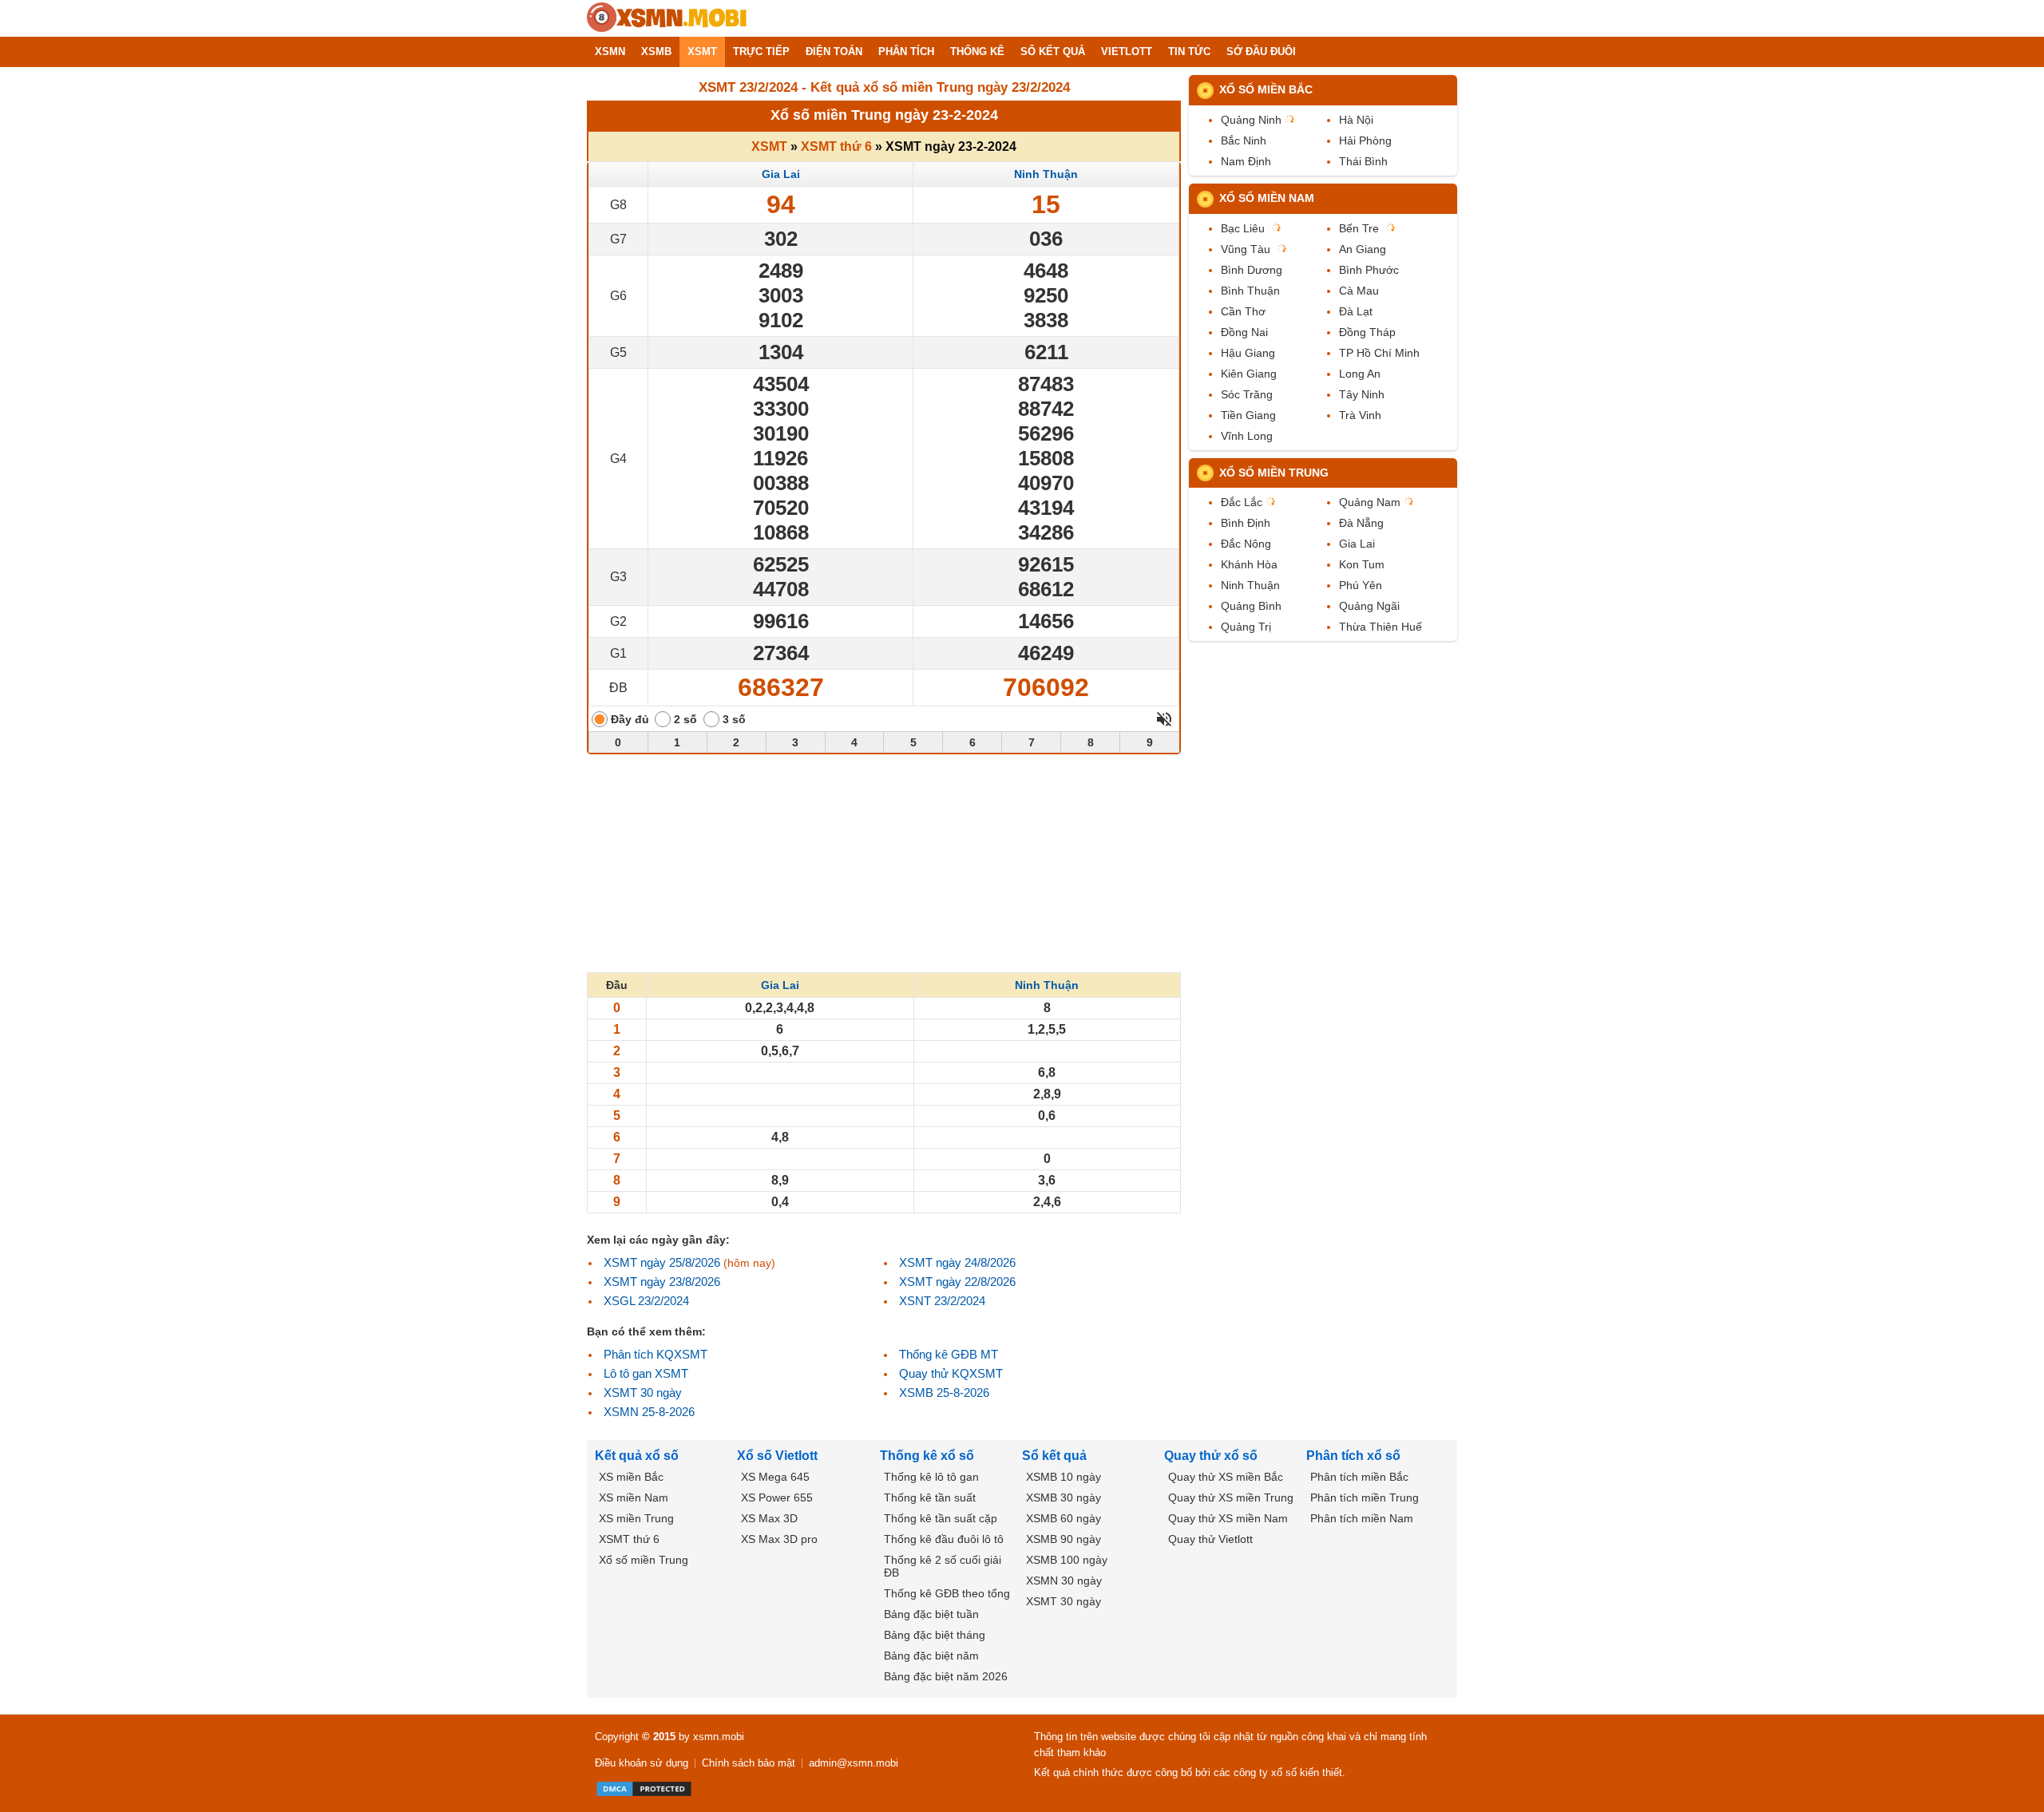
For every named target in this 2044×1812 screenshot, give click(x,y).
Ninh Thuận (1046, 174)
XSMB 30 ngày (1064, 1497)
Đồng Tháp (1367, 332)
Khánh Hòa (1249, 564)
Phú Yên (1361, 585)
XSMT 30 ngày (643, 1393)
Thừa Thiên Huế (1380, 627)
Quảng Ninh (1251, 120)
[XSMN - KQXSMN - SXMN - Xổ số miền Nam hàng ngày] (667, 18)
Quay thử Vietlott (1210, 1539)
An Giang (1363, 249)
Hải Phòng (1365, 140)
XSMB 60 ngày (1064, 1518)
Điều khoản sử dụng (642, 1763)
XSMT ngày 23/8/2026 (662, 1282)
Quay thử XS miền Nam (1228, 1518)
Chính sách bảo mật (749, 1763)
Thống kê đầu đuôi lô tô (944, 1539)
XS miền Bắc (631, 1477)
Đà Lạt (1356, 311)
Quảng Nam (1370, 502)
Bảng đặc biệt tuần (931, 1614)
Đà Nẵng (1361, 523)
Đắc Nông (1246, 544)
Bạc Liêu (1243, 228)
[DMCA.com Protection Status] (644, 1789)
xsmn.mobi (719, 1737)
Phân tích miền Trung (1365, 1497)
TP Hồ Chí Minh (1379, 353)
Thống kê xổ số (927, 1456)
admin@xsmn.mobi (854, 1763)
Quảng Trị (1246, 627)
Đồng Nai (1244, 332)
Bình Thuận (1250, 291)
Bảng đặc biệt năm (931, 1656)
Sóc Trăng (1247, 394)
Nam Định (1246, 161)
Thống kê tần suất (930, 1497)
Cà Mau (1359, 291)
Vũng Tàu (1246, 249)
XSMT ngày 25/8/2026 (662, 1262)
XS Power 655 (777, 1497)
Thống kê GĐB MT (949, 1354)
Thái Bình (1363, 161)
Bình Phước (1369, 270)
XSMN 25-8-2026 (649, 1412)
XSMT (769, 146)
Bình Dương (1252, 270)
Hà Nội (1356, 120)
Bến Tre (1359, 228)
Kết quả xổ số (637, 1456)
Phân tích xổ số (1353, 1456)
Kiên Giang (1249, 374)
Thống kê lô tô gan (931, 1477)
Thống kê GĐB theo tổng (947, 1593)
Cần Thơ (1243, 311)
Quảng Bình (1251, 606)
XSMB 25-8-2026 (944, 1393)
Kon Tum (1362, 564)
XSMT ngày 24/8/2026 (957, 1262)
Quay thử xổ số (1211, 1456)
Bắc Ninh (1244, 140)
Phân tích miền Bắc (1359, 1477)
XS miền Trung (636, 1518)
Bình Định (1246, 523)
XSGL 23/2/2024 (646, 1301)
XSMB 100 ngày (1067, 1560)
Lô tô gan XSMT (646, 1373)
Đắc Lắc (1242, 502)
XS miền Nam (634, 1497)
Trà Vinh (1360, 415)
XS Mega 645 (775, 1477)
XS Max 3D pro (779, 1539)
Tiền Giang (1248, 415)
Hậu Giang (1248, 353)
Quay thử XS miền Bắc (1226, 1477)
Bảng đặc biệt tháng (935, 1635)
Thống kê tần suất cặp (941, 1518)
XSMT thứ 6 (836, 146)
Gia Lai (781, 174)
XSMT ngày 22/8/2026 (957, 1282)
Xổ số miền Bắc (1266, 89)
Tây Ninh (1362, 394)
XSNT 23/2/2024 (942, 1301)
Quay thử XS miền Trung (1231, 1497)
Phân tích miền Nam (1362, 1518)
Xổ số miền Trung (1274, 473)
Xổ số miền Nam (1267, 198)
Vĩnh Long (1247, 436)
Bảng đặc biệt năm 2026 (946, 1676)
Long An (1360, 374)
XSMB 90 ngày (1064, 1539)
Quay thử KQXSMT (951, 1373)
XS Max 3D (769, 1518)
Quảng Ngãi (1369, 606)
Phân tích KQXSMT (656, 1354)
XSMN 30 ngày (1064, 1581)
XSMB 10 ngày (1064, 1477)
